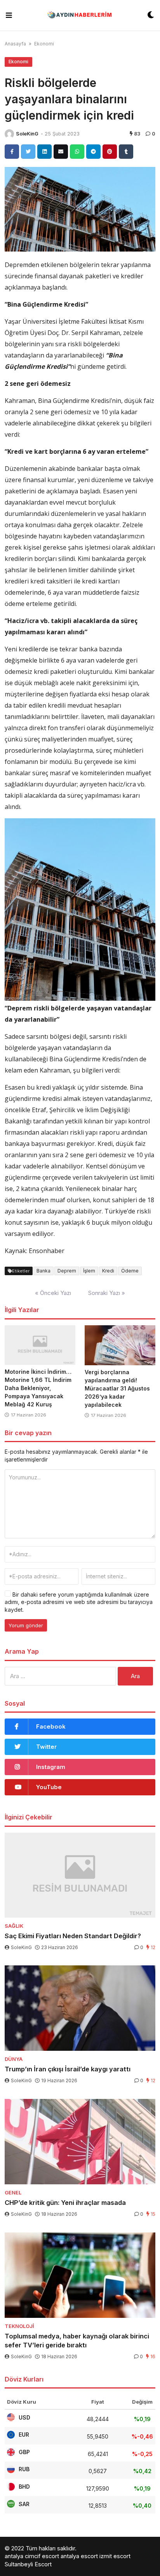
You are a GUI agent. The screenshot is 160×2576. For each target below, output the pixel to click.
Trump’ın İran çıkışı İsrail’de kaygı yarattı (68, 2069)
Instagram (51, 1767)
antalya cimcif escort (32, 2556)
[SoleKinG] (9, 134)
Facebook (51, 1726)
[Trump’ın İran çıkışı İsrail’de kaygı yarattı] (80, 2008)
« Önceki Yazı (53, 1293)
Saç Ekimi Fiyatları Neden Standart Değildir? (73, 1936)
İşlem (89, 1271)
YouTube (49, 1787)
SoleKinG (27, 134)
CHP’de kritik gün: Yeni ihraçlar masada (65, 2203)
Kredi (108, 1271)
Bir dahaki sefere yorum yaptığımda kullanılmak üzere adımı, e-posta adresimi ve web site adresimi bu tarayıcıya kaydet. (79, 1602)
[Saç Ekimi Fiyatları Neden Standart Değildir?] (80, 1875)
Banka (43, 1271)
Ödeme (130, 1271)
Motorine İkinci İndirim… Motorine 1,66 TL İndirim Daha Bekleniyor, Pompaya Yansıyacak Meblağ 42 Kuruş (38, 1388)
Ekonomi (44, 44)
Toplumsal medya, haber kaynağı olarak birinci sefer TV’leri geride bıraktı (77, 2341)
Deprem (67, 1271)
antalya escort (79, 2556)
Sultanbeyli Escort (28, 2564)
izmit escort (115, 2556)
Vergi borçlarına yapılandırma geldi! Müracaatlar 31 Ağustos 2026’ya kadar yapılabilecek (117, 1388)
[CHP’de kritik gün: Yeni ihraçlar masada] (80, 2142)
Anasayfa (15, 44)
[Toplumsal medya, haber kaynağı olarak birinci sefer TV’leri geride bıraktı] (80, 2275)
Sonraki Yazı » (107, 1293)
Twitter (46, 1747)
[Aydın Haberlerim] (80, 15)
